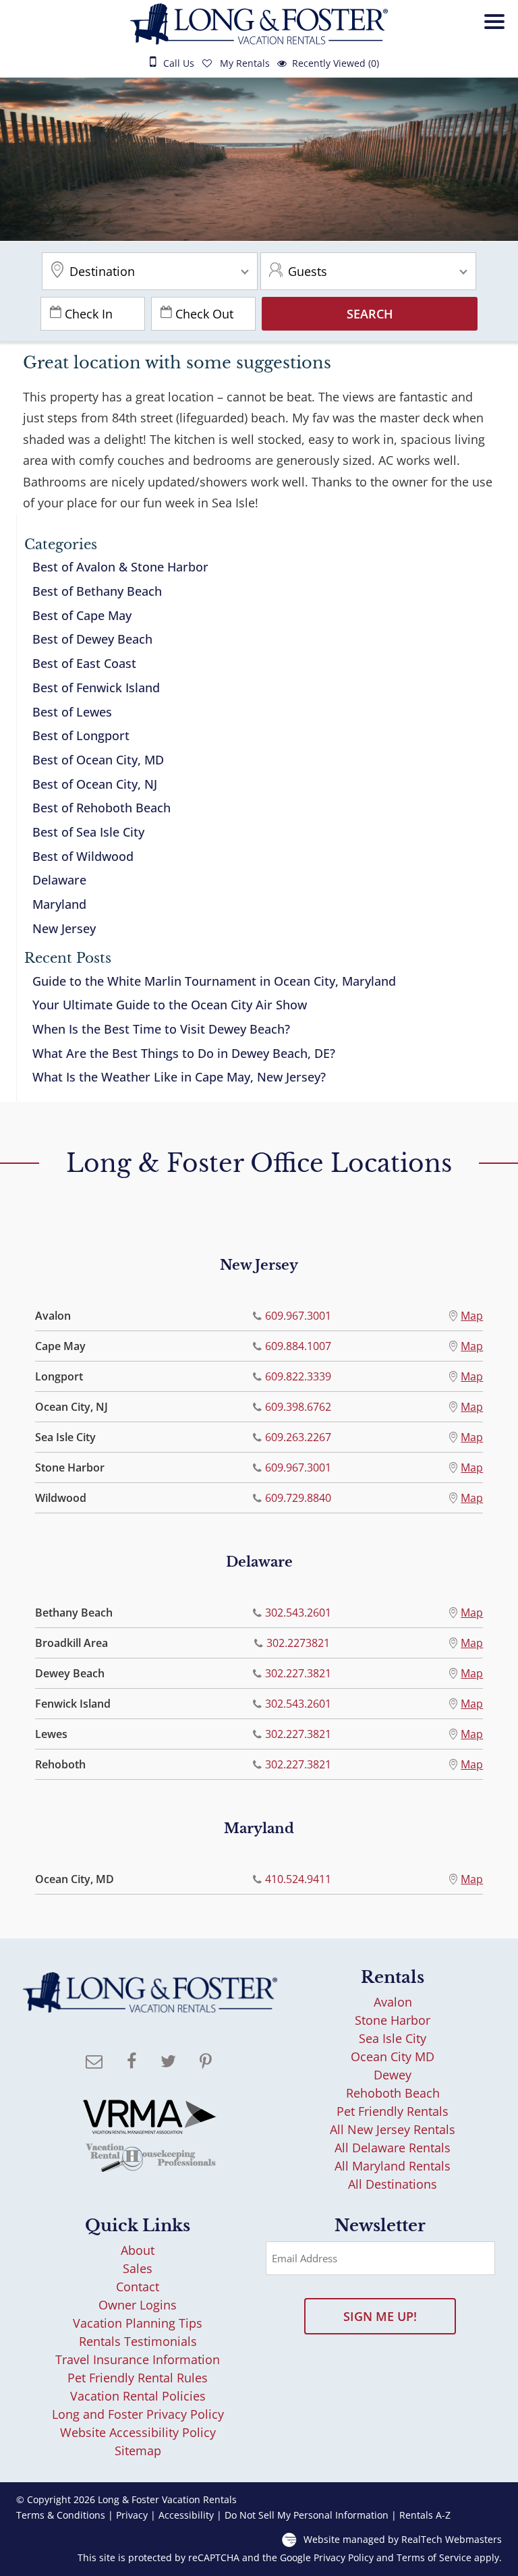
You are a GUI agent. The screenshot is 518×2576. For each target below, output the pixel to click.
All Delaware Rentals (393, 2148)
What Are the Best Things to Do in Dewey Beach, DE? (184, 1053)
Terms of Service (434, 2558)
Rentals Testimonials (138, 2341)
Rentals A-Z (425, 2515)
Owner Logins (138, 2305)
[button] (498, 37)
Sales (138, 2268)
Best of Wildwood (83, 856)
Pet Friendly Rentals (393, 2111)
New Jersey (64, 928)
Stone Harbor (393, 2020)
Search (370, 314)
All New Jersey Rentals (393, 2129)
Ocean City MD (393, 2056)
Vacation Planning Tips (138, 2323)
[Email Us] (94, 2063)
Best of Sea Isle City (88, 832)
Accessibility (186, 2515)
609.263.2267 (298, 1437)
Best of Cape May (82, 615)
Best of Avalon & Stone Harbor (120, 567)
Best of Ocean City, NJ (95, 784)
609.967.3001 (298, 1316)
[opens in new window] (131, 2063)
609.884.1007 (298, 1346)
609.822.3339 (298, 1376)
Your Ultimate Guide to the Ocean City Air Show (170, 1005)
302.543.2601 (298, 1613)
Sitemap (138, 2451)
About (138, 2250)
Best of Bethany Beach (97, 591)
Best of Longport (81, 735)
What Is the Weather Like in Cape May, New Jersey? (179, 1077)
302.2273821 (298, 1643)
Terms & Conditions (61, 2515)
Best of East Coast (84, 663)
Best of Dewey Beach (92, 639)
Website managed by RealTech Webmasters (403, 2539)
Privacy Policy (344, 2558)
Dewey (393, 2075)
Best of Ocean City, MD (98, 760)
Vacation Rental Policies (138, 2396)
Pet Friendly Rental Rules (138, 2378)
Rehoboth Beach (393, 2093)
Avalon (393, 2002)
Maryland (59, 904)
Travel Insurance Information (138, 2359)
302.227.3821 (298, 1673)
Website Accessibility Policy (138, 2432)
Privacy (132, 2515)
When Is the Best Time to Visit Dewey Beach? (161, 1029)
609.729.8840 (298, 1498)
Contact (138, 2287)
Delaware (59, 880)
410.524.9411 (298, 1879)
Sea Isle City (393, 2038)
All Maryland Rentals (393, 2166)
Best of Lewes (72, 712)
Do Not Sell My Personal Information (307, 2515)
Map (472, 1316)
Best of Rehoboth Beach (102, 808)
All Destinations (393, 2184)
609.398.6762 (298, 1407)
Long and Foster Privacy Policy (138, 2414)
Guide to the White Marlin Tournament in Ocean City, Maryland (214, 981)
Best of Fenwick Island (96, 688)
